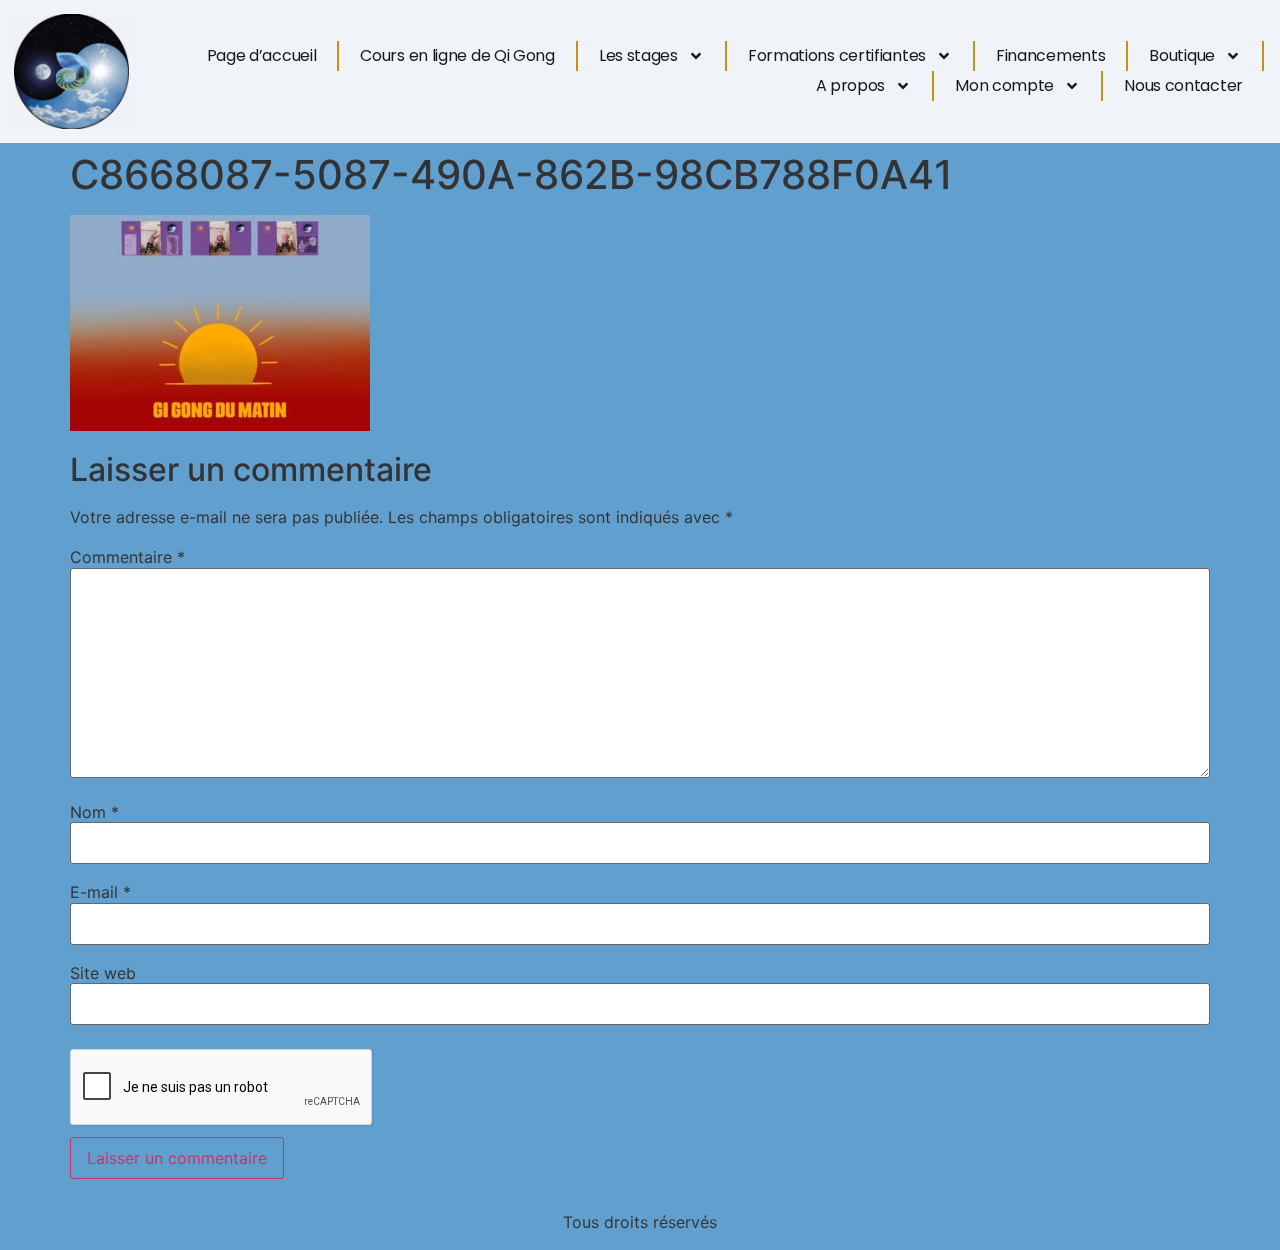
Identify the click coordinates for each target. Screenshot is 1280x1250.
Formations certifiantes (837, 55)
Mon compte (1004, 85)
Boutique (1182, 55)
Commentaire (127, 557)
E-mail (100, 892)
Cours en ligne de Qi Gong (457, 55)
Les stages (638, 55)
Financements (1050, 55)
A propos (851, 85)
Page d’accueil (262, 55)
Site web (103, 973)
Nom (94, 812)
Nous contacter (1183, 85)
